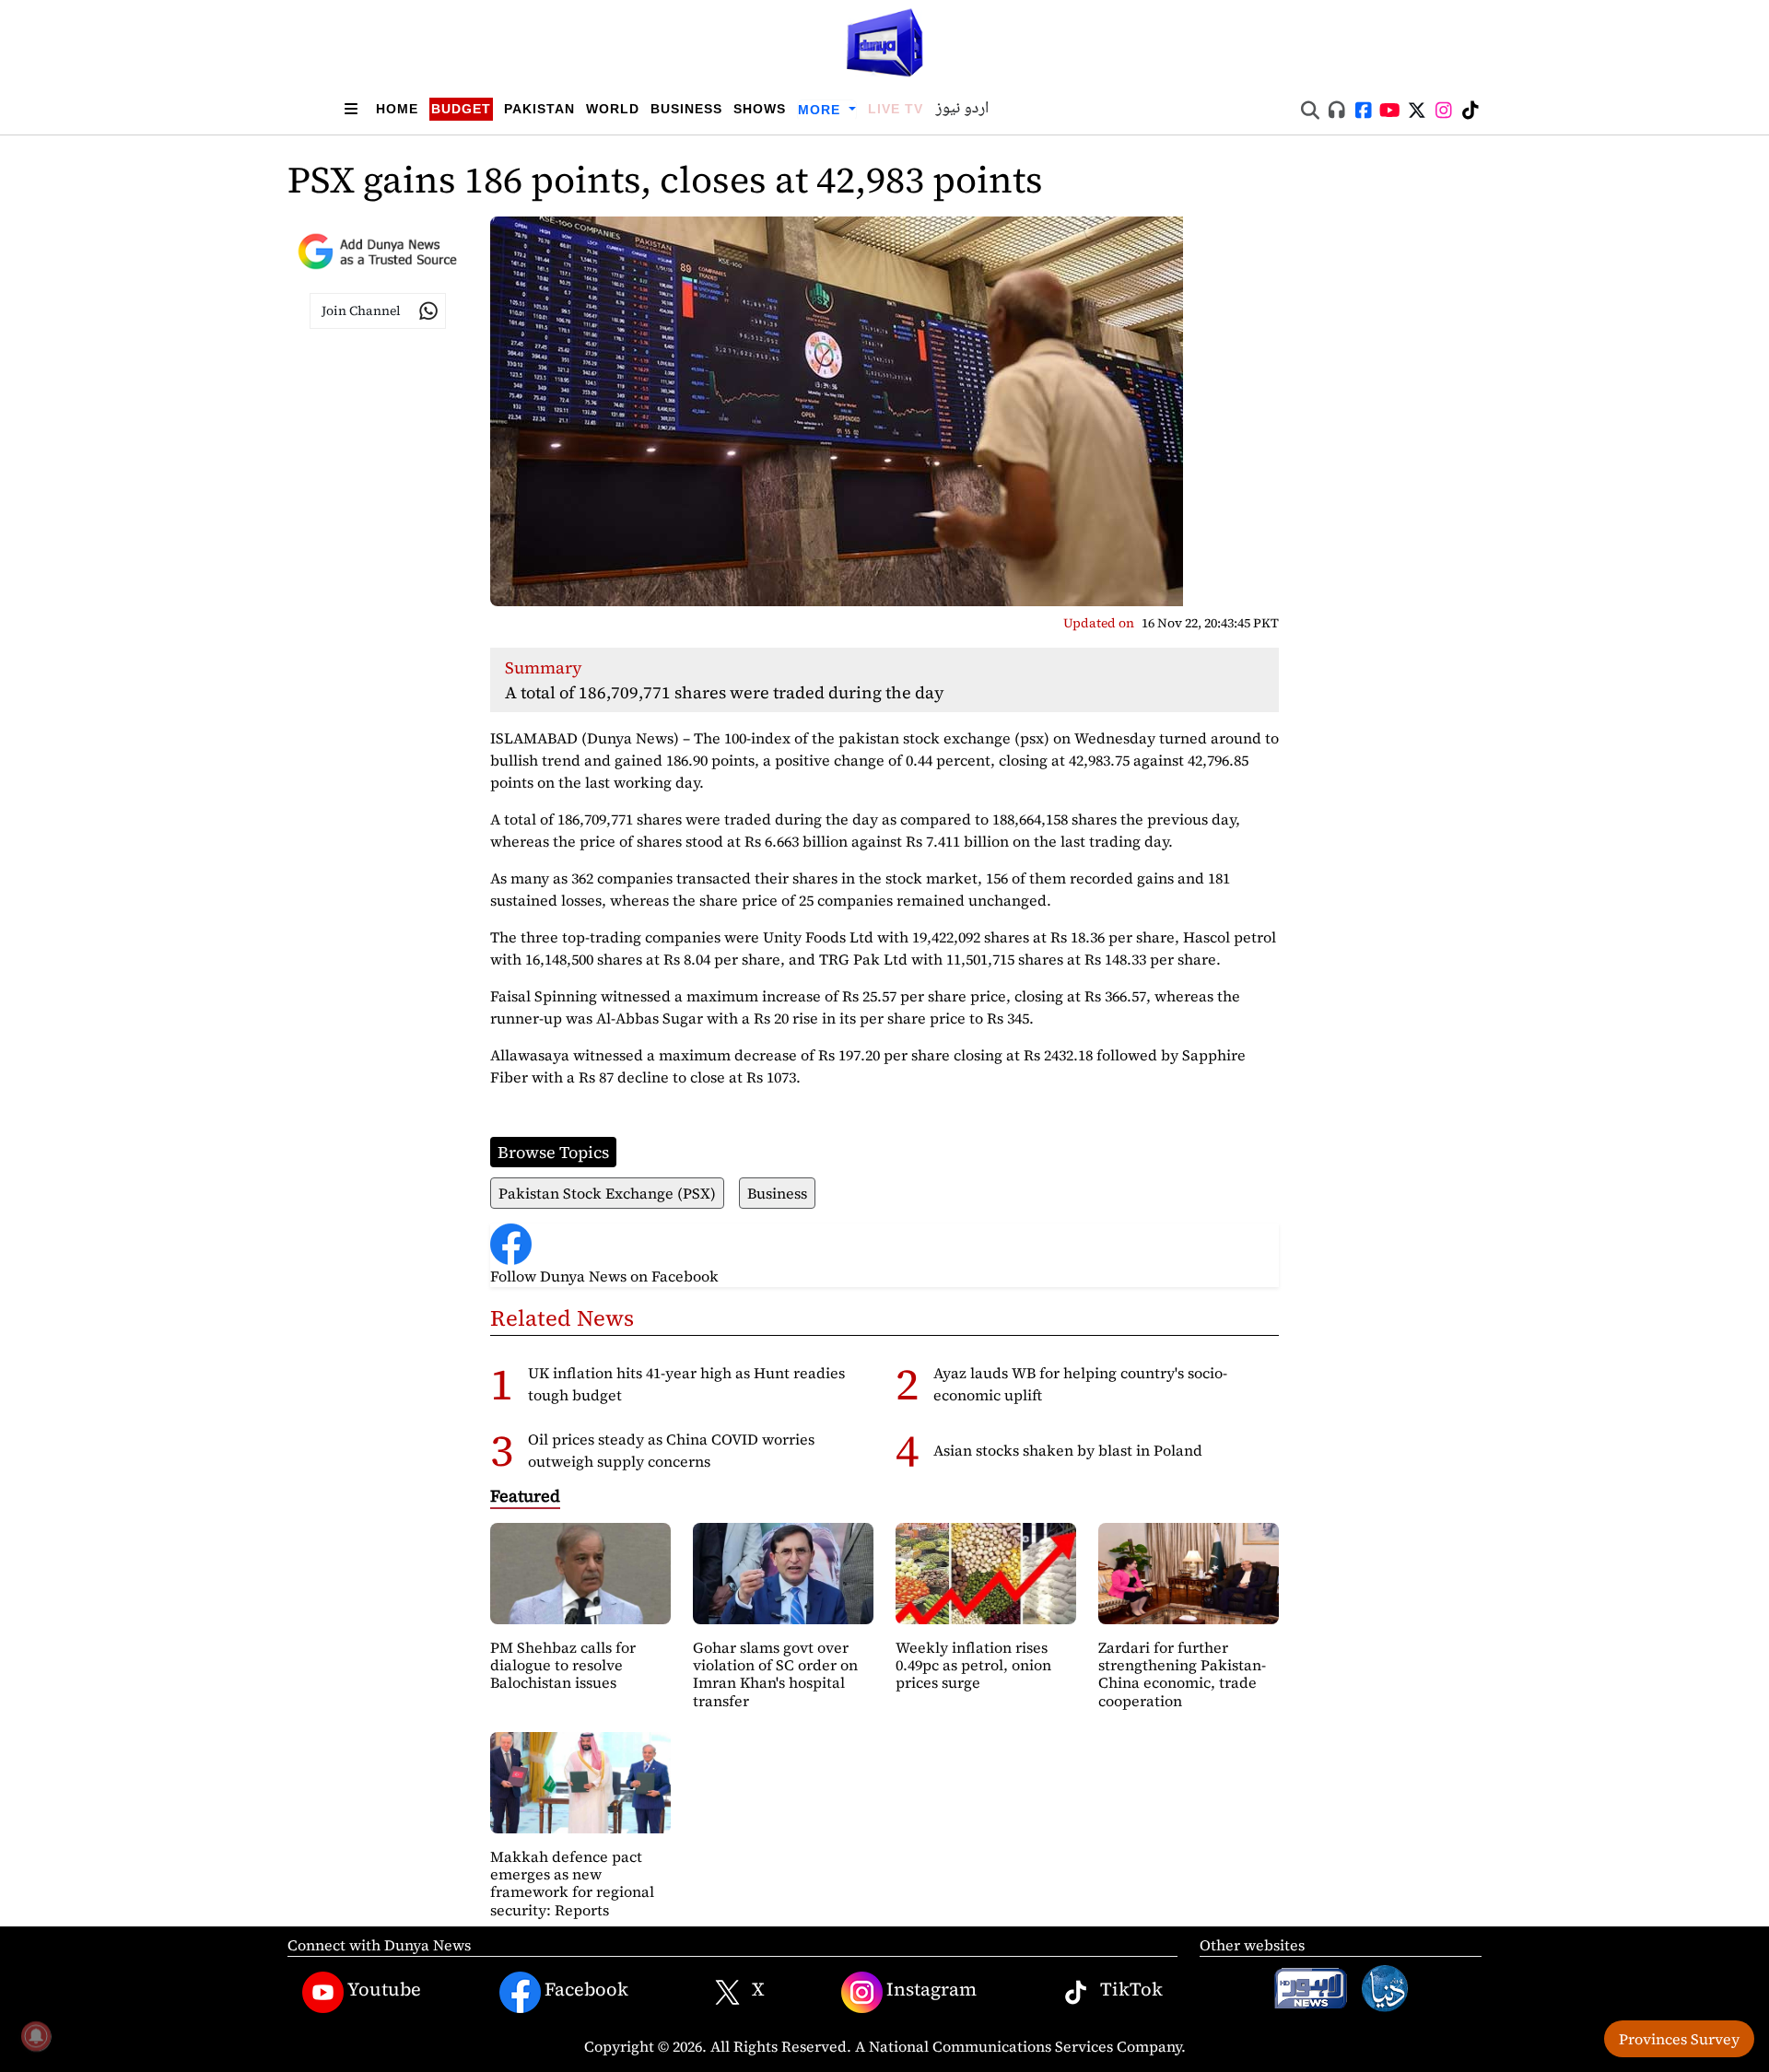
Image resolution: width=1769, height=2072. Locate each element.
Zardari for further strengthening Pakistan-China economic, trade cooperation (1182, 1674)
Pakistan (539, 109)
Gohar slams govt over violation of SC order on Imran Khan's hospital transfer (775, 1674)
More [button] (821, 110)
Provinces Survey (1679, 2039)
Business (686, 109)
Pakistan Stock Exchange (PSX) (607, 1193)
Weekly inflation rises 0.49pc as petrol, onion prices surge (973, 1665)
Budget (461, 109)
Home (397, 109)
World (613, 109)
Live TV (896, 109)
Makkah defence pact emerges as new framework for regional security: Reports (572, 1883)
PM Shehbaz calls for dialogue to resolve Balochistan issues (563, 1665)
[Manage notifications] (36, 2036)
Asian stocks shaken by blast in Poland (1068, 1450)
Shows (760, 109)
